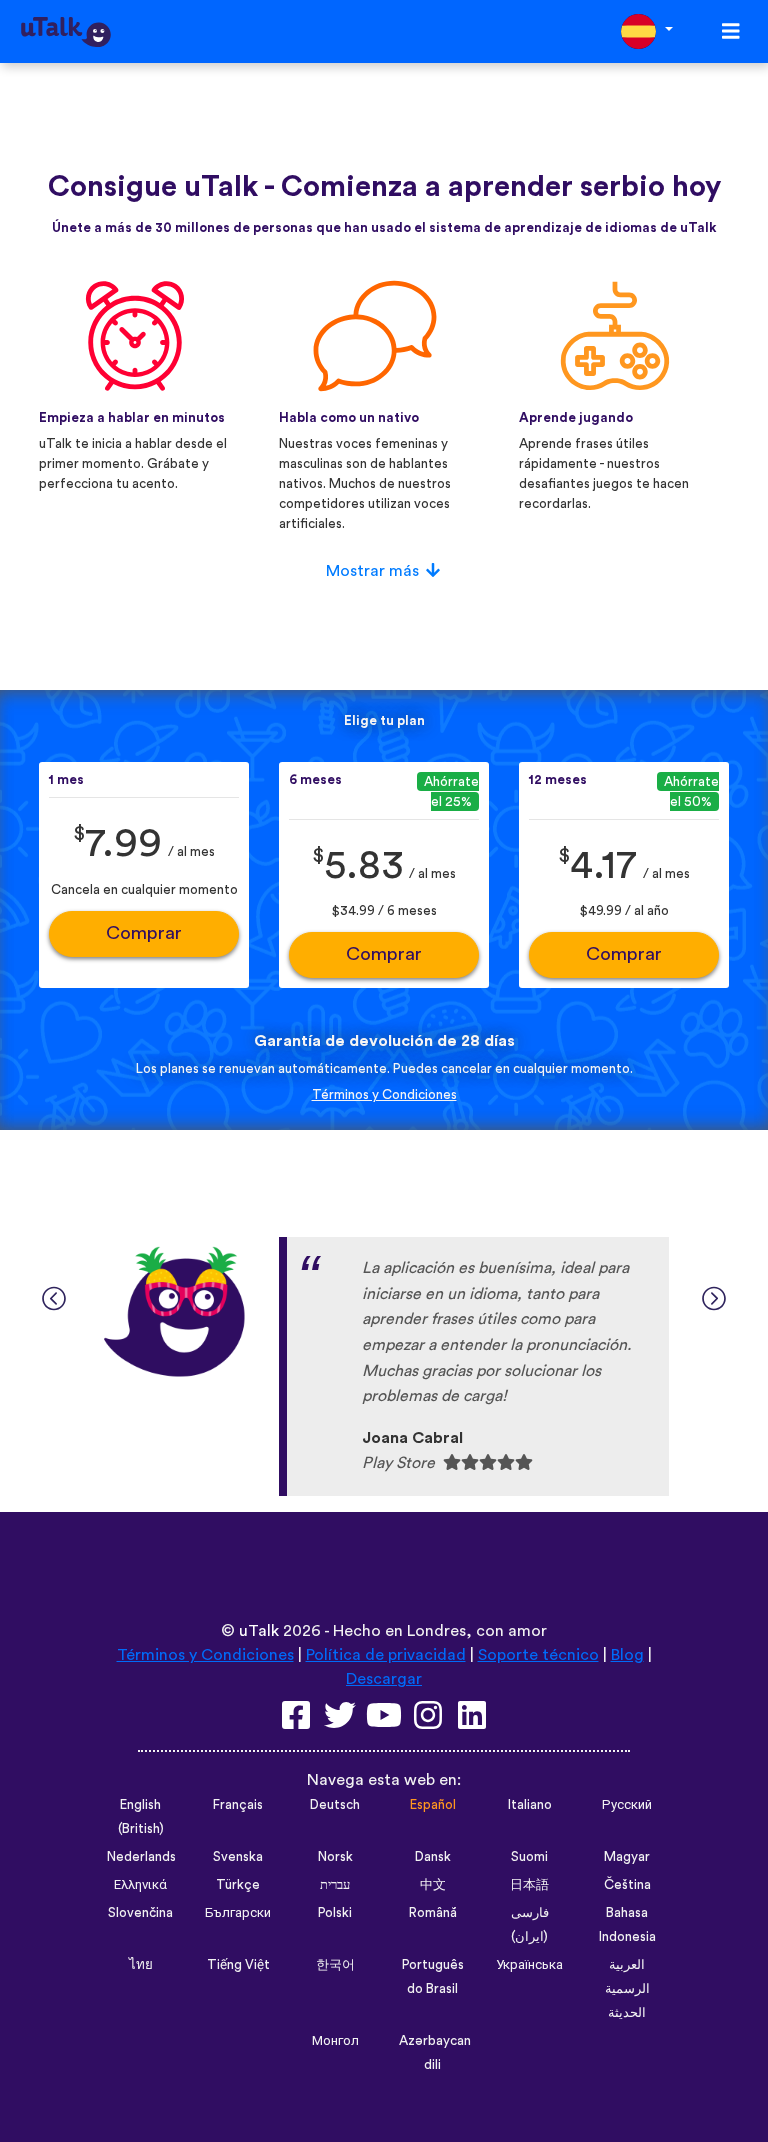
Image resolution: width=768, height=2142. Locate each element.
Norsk (335, 1857)
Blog (627, 1655)
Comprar (144, 933)
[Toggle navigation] (731, 31)
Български (238, 1913)
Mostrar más (372, 571)
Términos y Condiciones (384, 1095)
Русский (627, 1805)
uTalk (259, 1631)
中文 (433, 1885)
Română (433, 1913)
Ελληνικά (140, 1885)
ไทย (141, 1965)
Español (433, 1805)
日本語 (529, 1885)
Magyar (627, 1857)
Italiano (530, 1805)
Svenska (238, 1857)
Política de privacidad (386, 1655)
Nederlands (141, 1857)
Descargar (384, 1679)
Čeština (627, 1885)
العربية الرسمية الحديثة (627, 1989)
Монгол (335, 2041)
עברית (335, 1885)
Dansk (433, 1857)
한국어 (335, 1965)
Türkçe (238, 1885)
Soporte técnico (538, 1655)
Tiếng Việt (238, 1965)
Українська (529, 1965)
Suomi (529, 1857)
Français (238, 1805)
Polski (335, 1913)
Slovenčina (140, 1913)
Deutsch (335, 1805)
